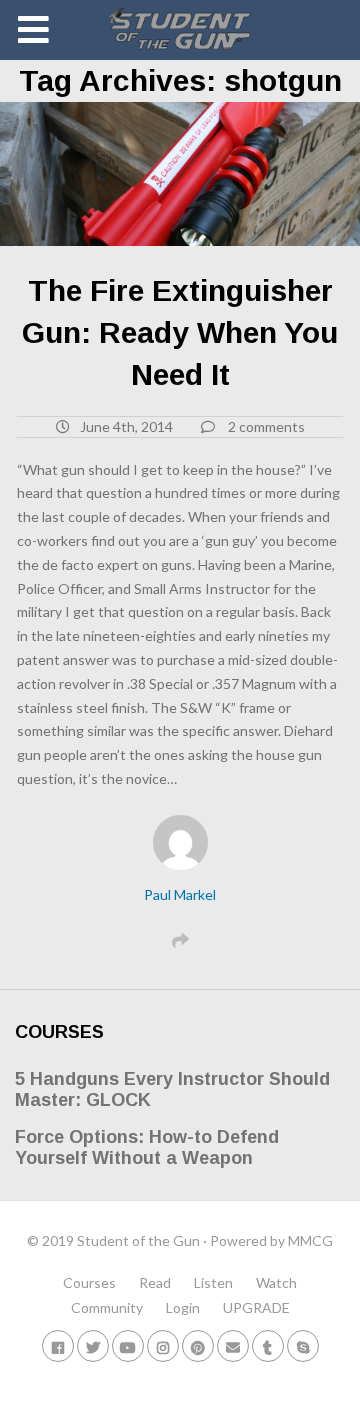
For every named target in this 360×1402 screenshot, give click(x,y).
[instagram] (163, 1345)
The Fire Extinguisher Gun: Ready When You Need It (180, 332)
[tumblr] (268, 1345)
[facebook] (58, 1345)
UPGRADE (256, 1307)
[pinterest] (198, 1345)
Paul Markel (180, 894)
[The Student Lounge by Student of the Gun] (180, 30)
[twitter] (93, 1345)
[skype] (303, 1345)
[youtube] (128, 1345)
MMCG (310, 1240)
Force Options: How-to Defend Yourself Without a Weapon (147, 1148)
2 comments (266, 426)
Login (183, 1307)
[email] (233, 1345)
